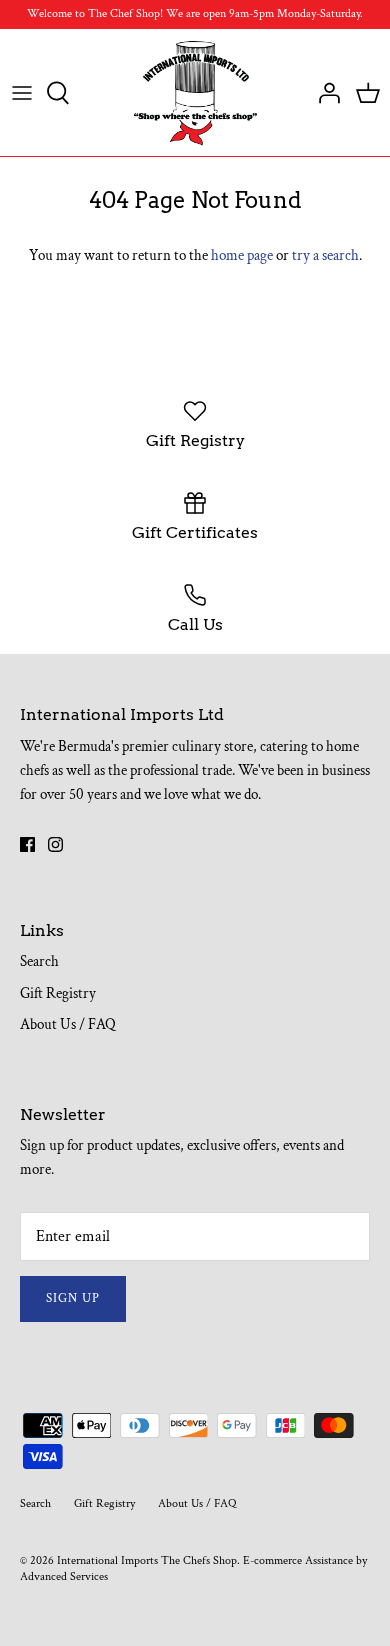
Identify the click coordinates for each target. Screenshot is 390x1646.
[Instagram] (55, 844)
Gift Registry (58, 993)
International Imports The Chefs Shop (147, 1560)
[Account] (324, 93)
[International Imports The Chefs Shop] (195, 93)
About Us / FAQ (68, 1024)
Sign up (73, 1298)
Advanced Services (64, 1576)
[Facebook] (27, 844)
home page (242, 255)
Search (39, 961)
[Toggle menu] (22, 93)
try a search (325, 255)
